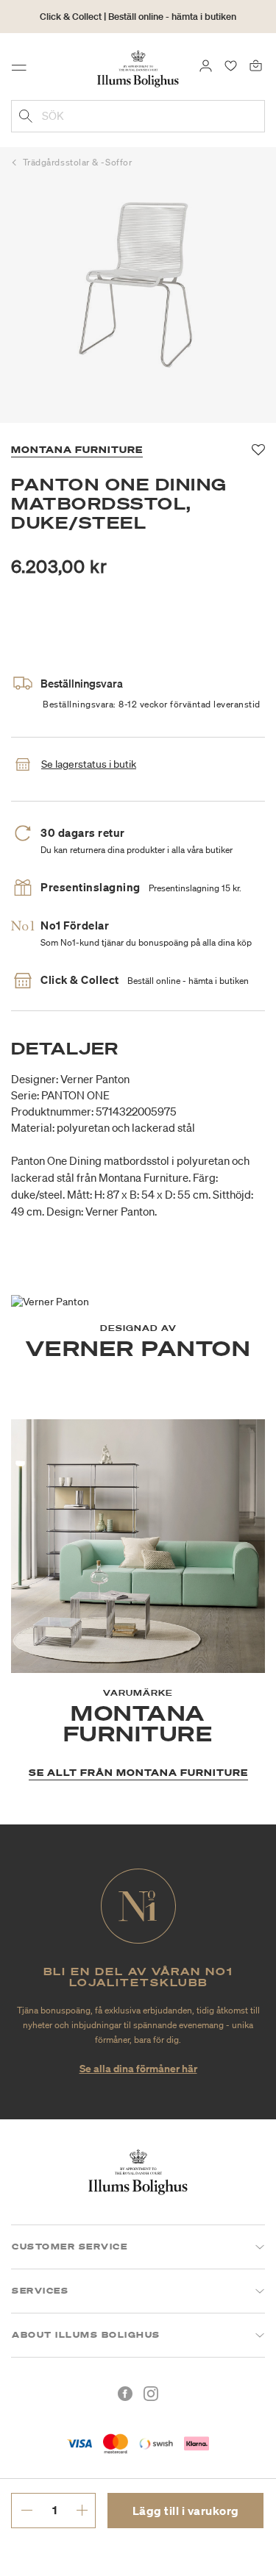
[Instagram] (151, 2394)
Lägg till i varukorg (186, 2511)
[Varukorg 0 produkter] (256, 65)
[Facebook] (125, 2394)
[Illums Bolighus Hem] (138, 68)
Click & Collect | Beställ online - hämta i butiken (138, 17)
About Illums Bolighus (86, 2335)
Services (40, 2291)
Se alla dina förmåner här (138, 2068)
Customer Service (70, 2247)
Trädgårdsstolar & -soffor (78, 162)
